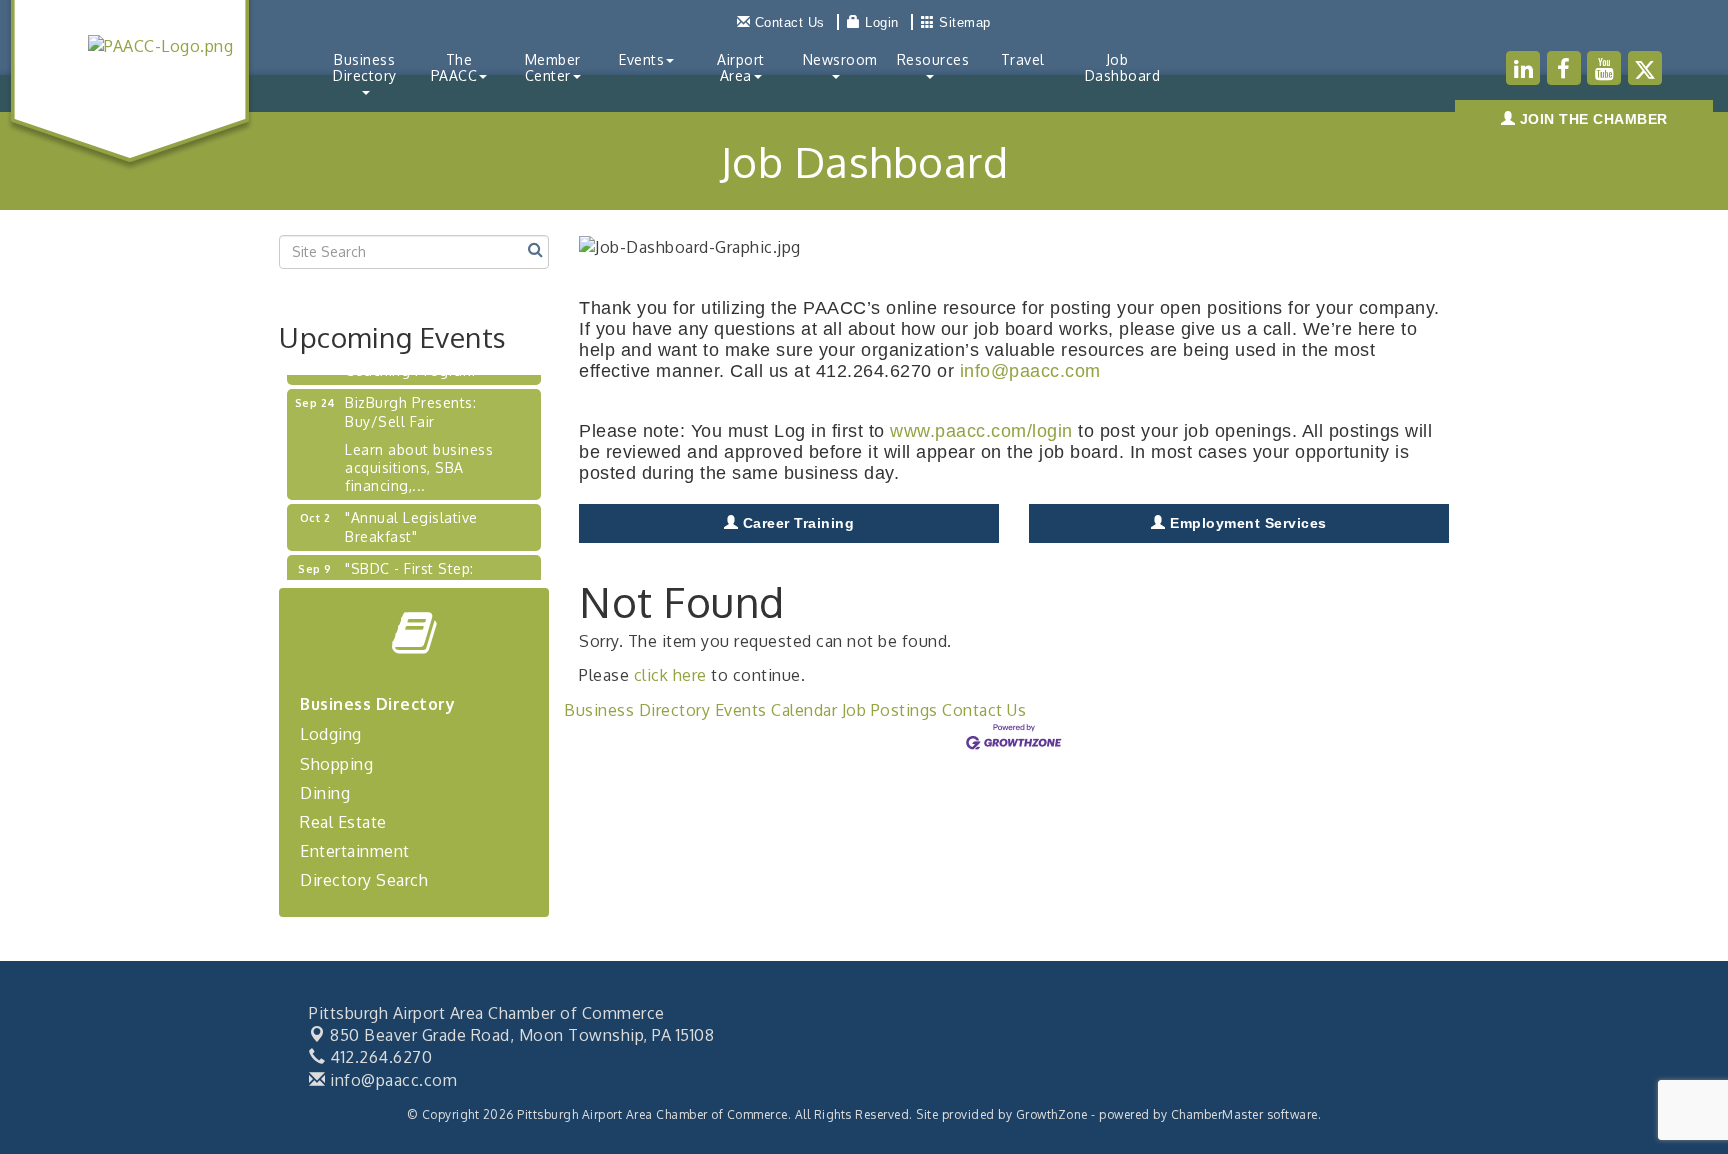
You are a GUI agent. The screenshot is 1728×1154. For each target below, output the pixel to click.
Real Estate (343, 822)
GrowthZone (1052, 1114)
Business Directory (365, 67)
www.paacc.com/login (981, 431)
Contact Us (984, 710)
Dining (325, 793)
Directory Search (364, 880)
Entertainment (355, 851)
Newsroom (840, 59)
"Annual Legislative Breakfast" (411, 517)
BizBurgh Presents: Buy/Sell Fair (410, 402)
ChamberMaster (1217, 1114)
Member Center (553, 67)
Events (641, 59)
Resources (933, 59)
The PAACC (454, 67)
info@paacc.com (1030, 371)
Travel (1023, 59)
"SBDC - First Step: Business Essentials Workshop (412, 577)
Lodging (331, 734)
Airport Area (741, 67)
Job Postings (890, 710)
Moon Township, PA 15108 (522, 1035)
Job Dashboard (1123, 67)
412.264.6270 (379, 1057)
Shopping (336, 764)
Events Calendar (776, 710)
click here (670, 675)
